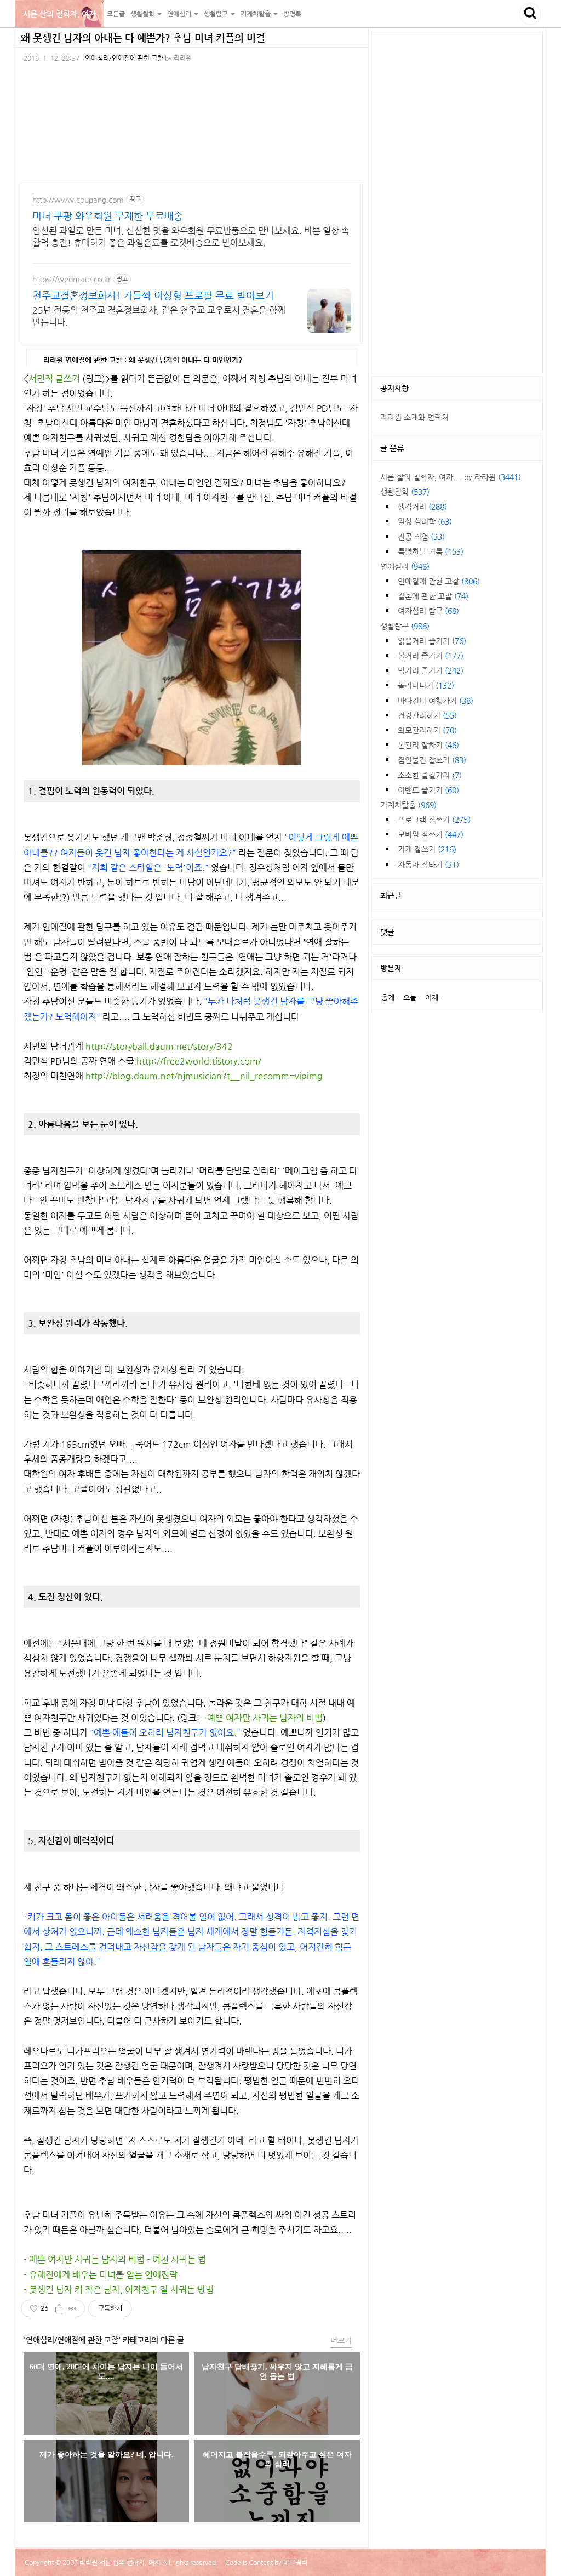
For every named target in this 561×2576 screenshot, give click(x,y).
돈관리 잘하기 (428, 745)
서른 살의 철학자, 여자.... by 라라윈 (451, 477)
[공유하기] (59, 2308)
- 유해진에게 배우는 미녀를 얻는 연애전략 (101, 2275)
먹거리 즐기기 (431, 670)
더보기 (341, 2340)
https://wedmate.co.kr (71, 279)
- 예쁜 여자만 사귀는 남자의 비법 (262, 1718)
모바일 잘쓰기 (431, 834)
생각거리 (422, 507)
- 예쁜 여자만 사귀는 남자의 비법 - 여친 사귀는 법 (115, 2259)
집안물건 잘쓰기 (432, 760)
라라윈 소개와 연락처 (414, 417)
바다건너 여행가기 (436, 701)
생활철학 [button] (143, 14)
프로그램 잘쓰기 (434, 820)
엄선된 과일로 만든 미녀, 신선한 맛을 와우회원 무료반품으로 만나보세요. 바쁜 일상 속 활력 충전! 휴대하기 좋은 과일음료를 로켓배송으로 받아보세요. (191, 237)
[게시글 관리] (73, 2308)
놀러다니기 (426, 685)
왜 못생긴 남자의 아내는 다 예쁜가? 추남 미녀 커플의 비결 (143, 38)
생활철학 (405, 492)
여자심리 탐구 (428, 611)
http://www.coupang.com (78, 200)
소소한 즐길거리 (430, 775)
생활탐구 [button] (217, 14)
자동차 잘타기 (428, 865)
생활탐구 (405, 626)
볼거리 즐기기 (431, 656)
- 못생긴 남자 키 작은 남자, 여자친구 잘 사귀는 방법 (119, 2290)
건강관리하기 (427, 715)
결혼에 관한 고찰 (433, 596)
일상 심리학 (425, 521)
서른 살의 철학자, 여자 (59, 14)
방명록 (292, 14)
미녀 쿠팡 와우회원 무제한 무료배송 (108, 216)
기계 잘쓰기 (427, 849)
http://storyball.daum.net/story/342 (159, 1046)
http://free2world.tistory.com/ (199, 1061)
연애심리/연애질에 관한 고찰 (124, 58)
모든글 (116, 14)
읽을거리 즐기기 (432, 641)
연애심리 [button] (180, 14)
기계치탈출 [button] (256, 14)
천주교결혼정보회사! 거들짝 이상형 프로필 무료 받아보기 (153, 295)
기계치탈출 (408, 805)
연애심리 (405, 566)
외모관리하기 (427, 730)
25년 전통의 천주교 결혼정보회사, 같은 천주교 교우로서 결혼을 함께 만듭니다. (159, 316)
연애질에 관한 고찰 (439, 581)
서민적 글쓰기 (54, 379)
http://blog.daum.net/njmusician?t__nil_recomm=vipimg (204, 1076)
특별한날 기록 (431, 551)
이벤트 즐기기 (428, 790)
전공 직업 (421, 537)
